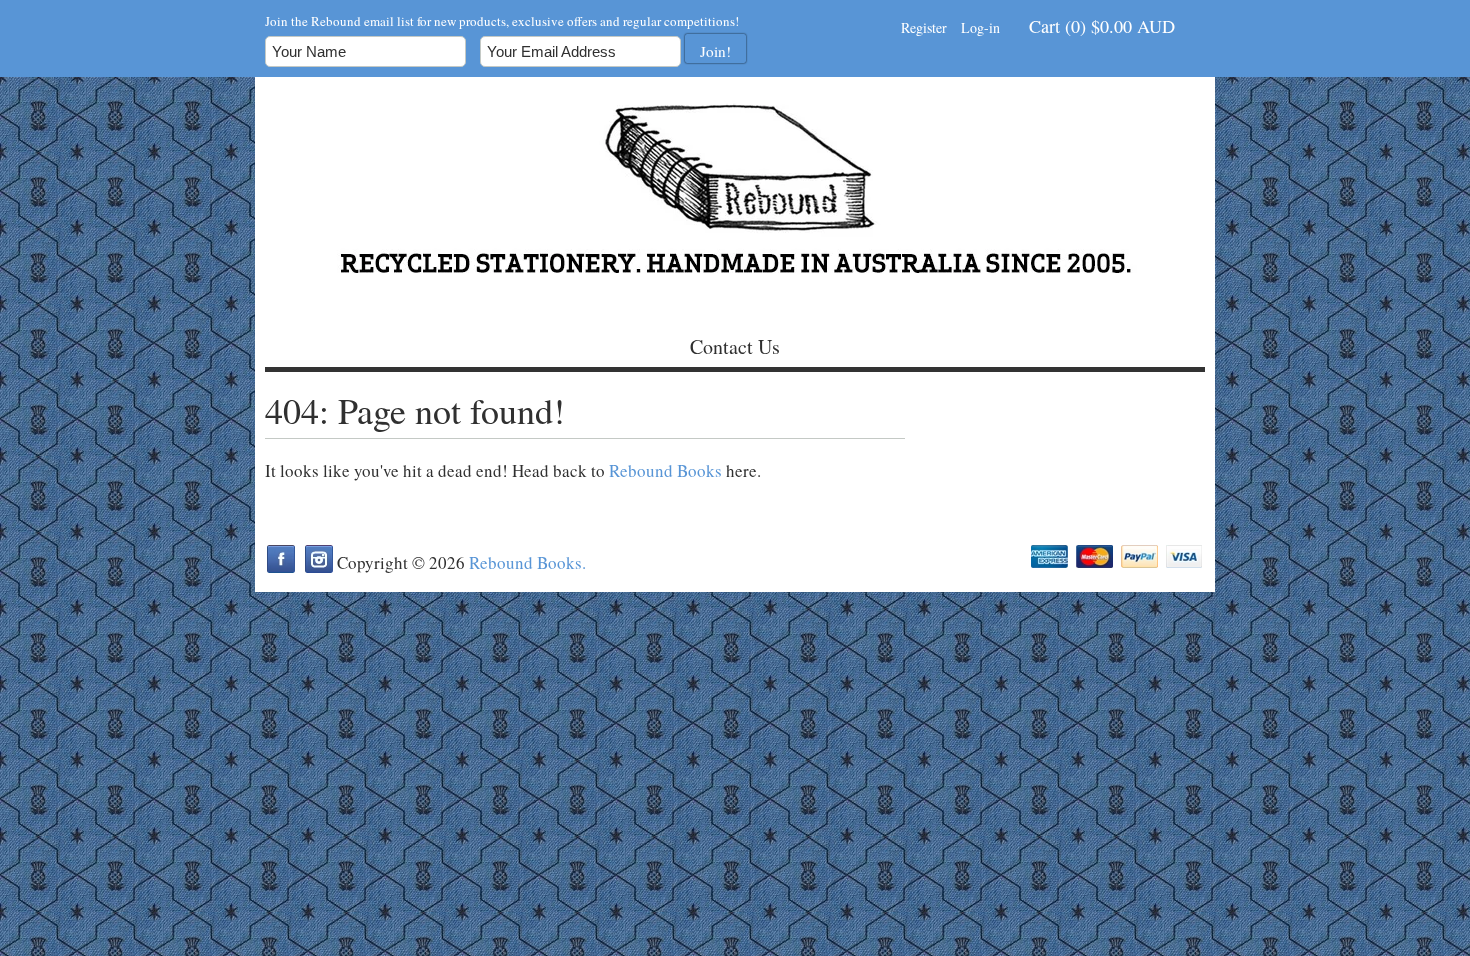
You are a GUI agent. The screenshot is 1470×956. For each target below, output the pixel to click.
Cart (1102, 26)
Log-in (980, 27)
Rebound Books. (527, 562)
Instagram (319, 559)
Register (924, 27)
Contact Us (735, 346)
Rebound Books (665, 470)
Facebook (281, 559)
